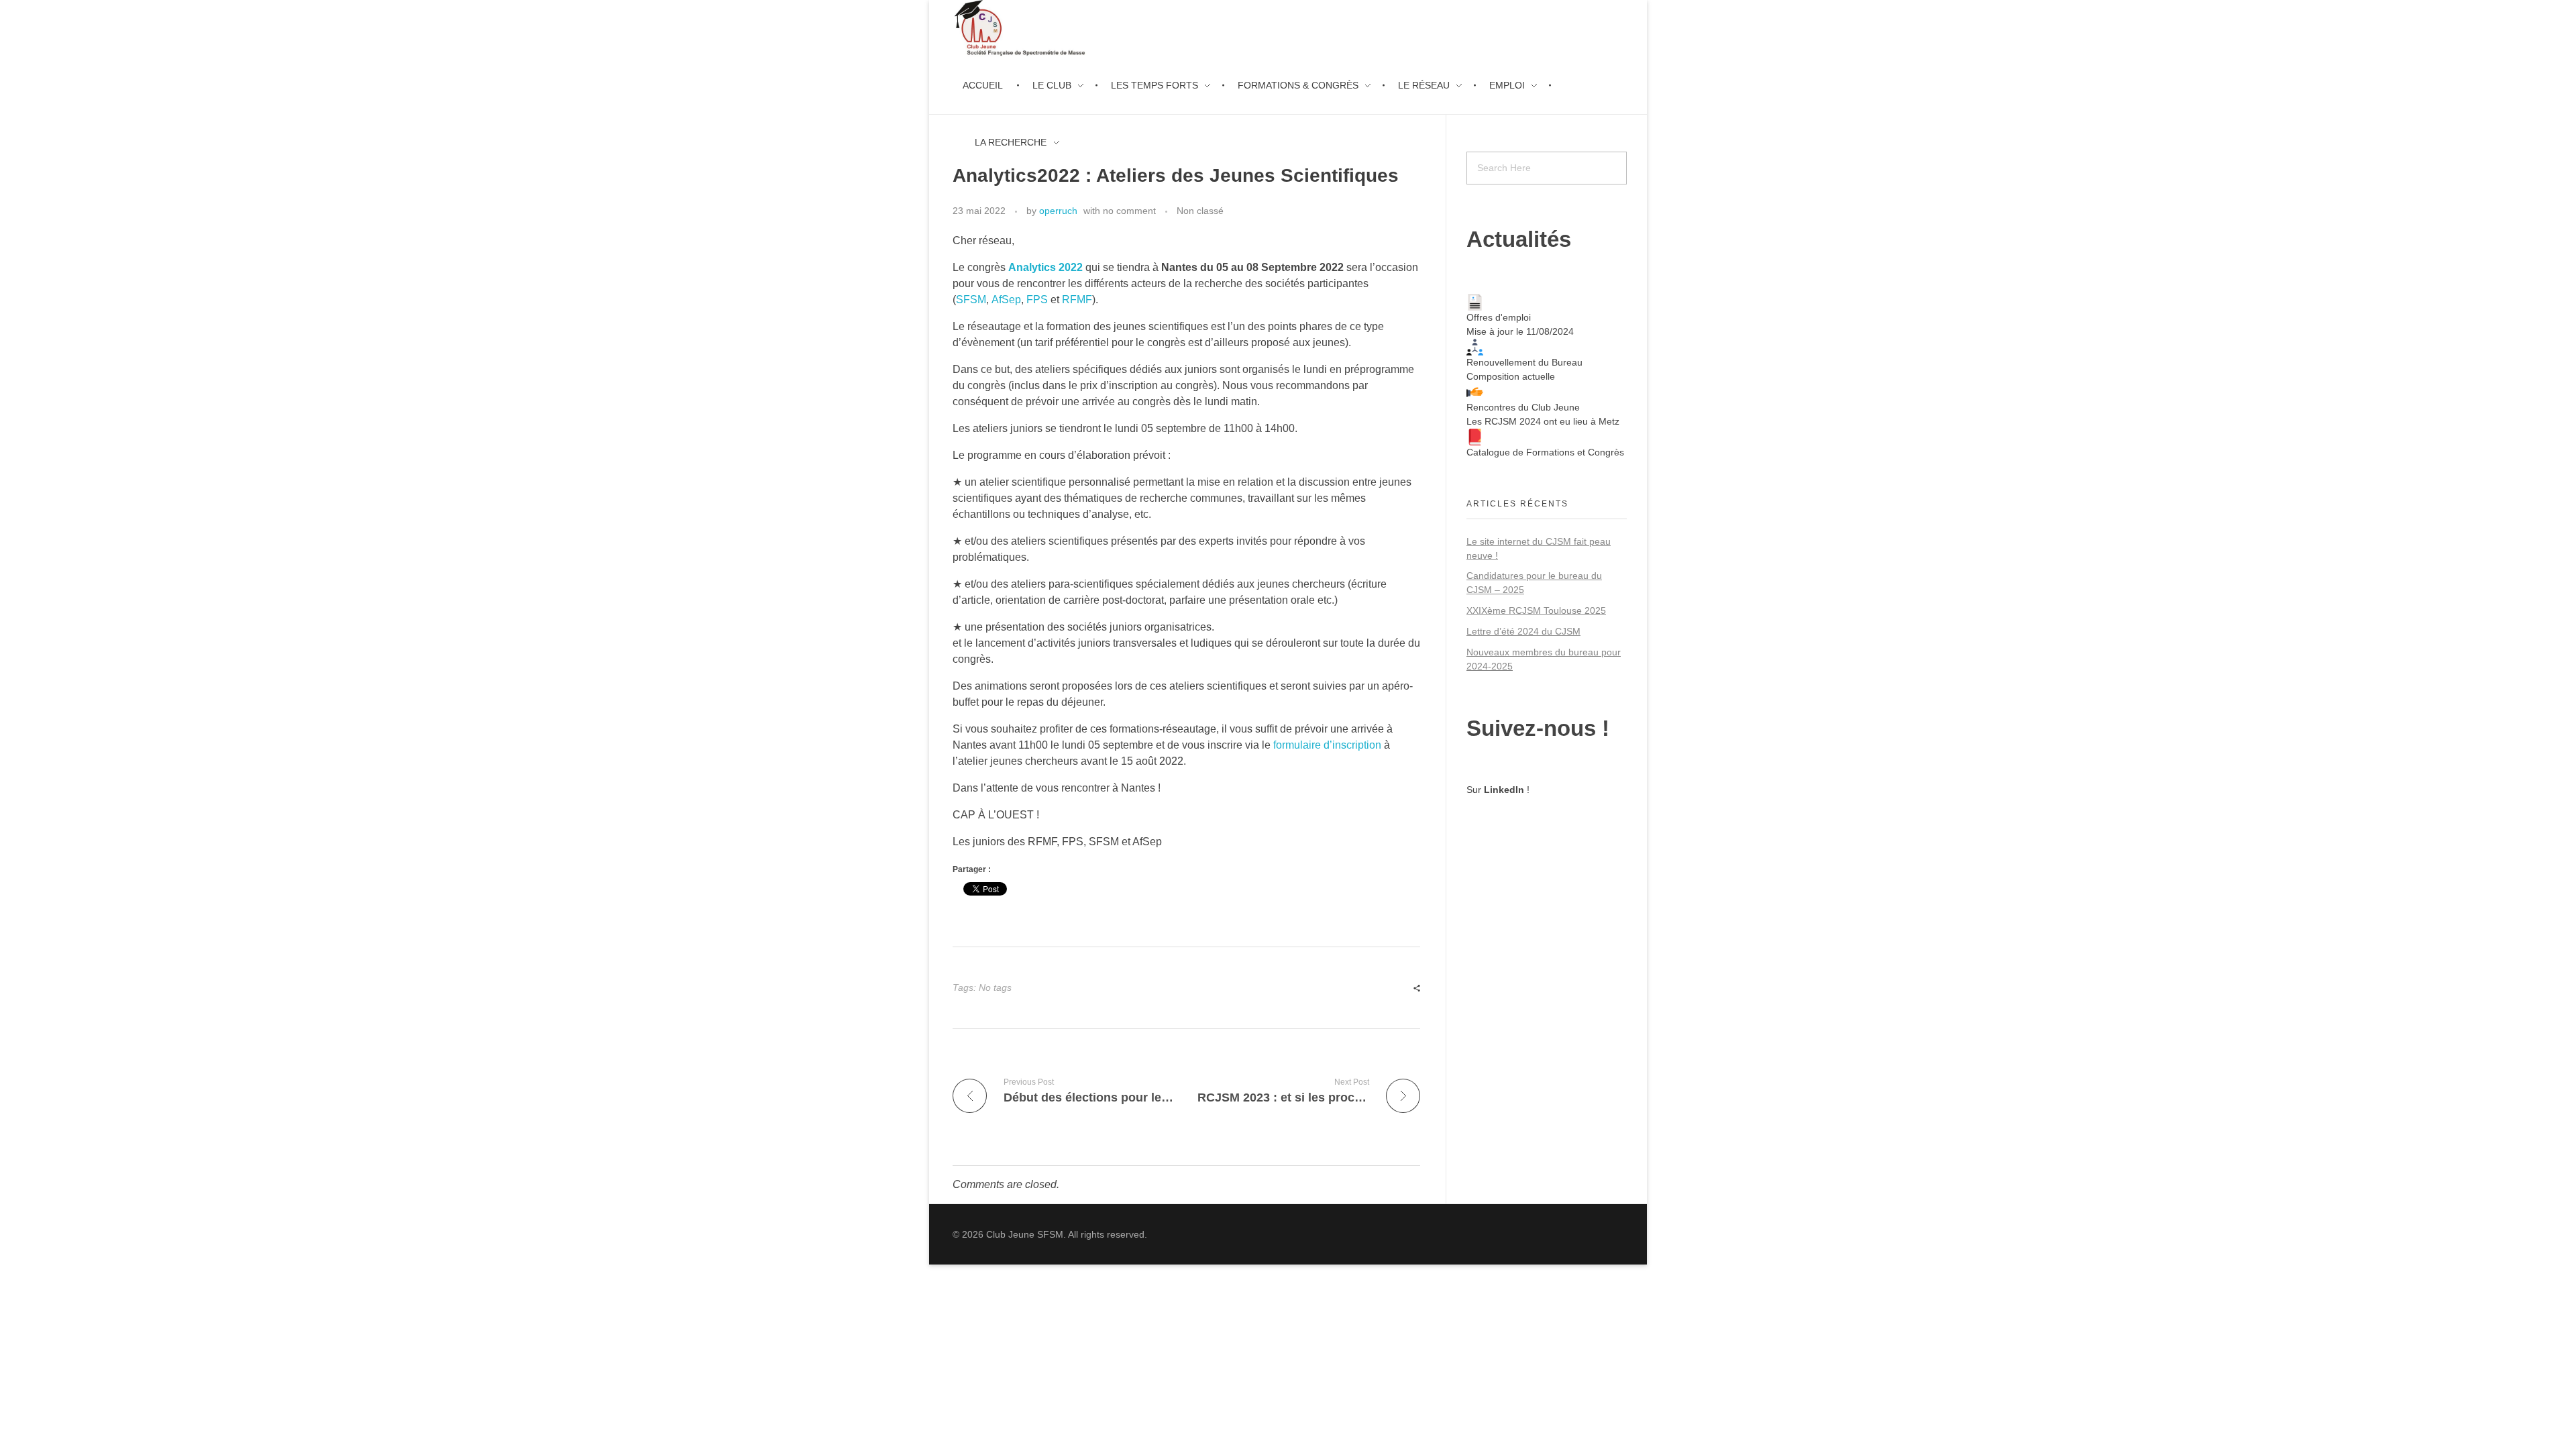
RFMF (1077, 300)
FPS (1037, 300)
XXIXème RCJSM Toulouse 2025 (1536, 610)
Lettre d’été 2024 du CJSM (1523, 631)
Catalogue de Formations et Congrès (1545, 452)
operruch (1058, 211)
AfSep (1006, 300)
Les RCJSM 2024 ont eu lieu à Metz (1543, 421)
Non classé (1200, 211)
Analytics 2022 (1045, 267)
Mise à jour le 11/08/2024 (1520, 331)
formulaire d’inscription (1327, 745)
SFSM (971, 300)
